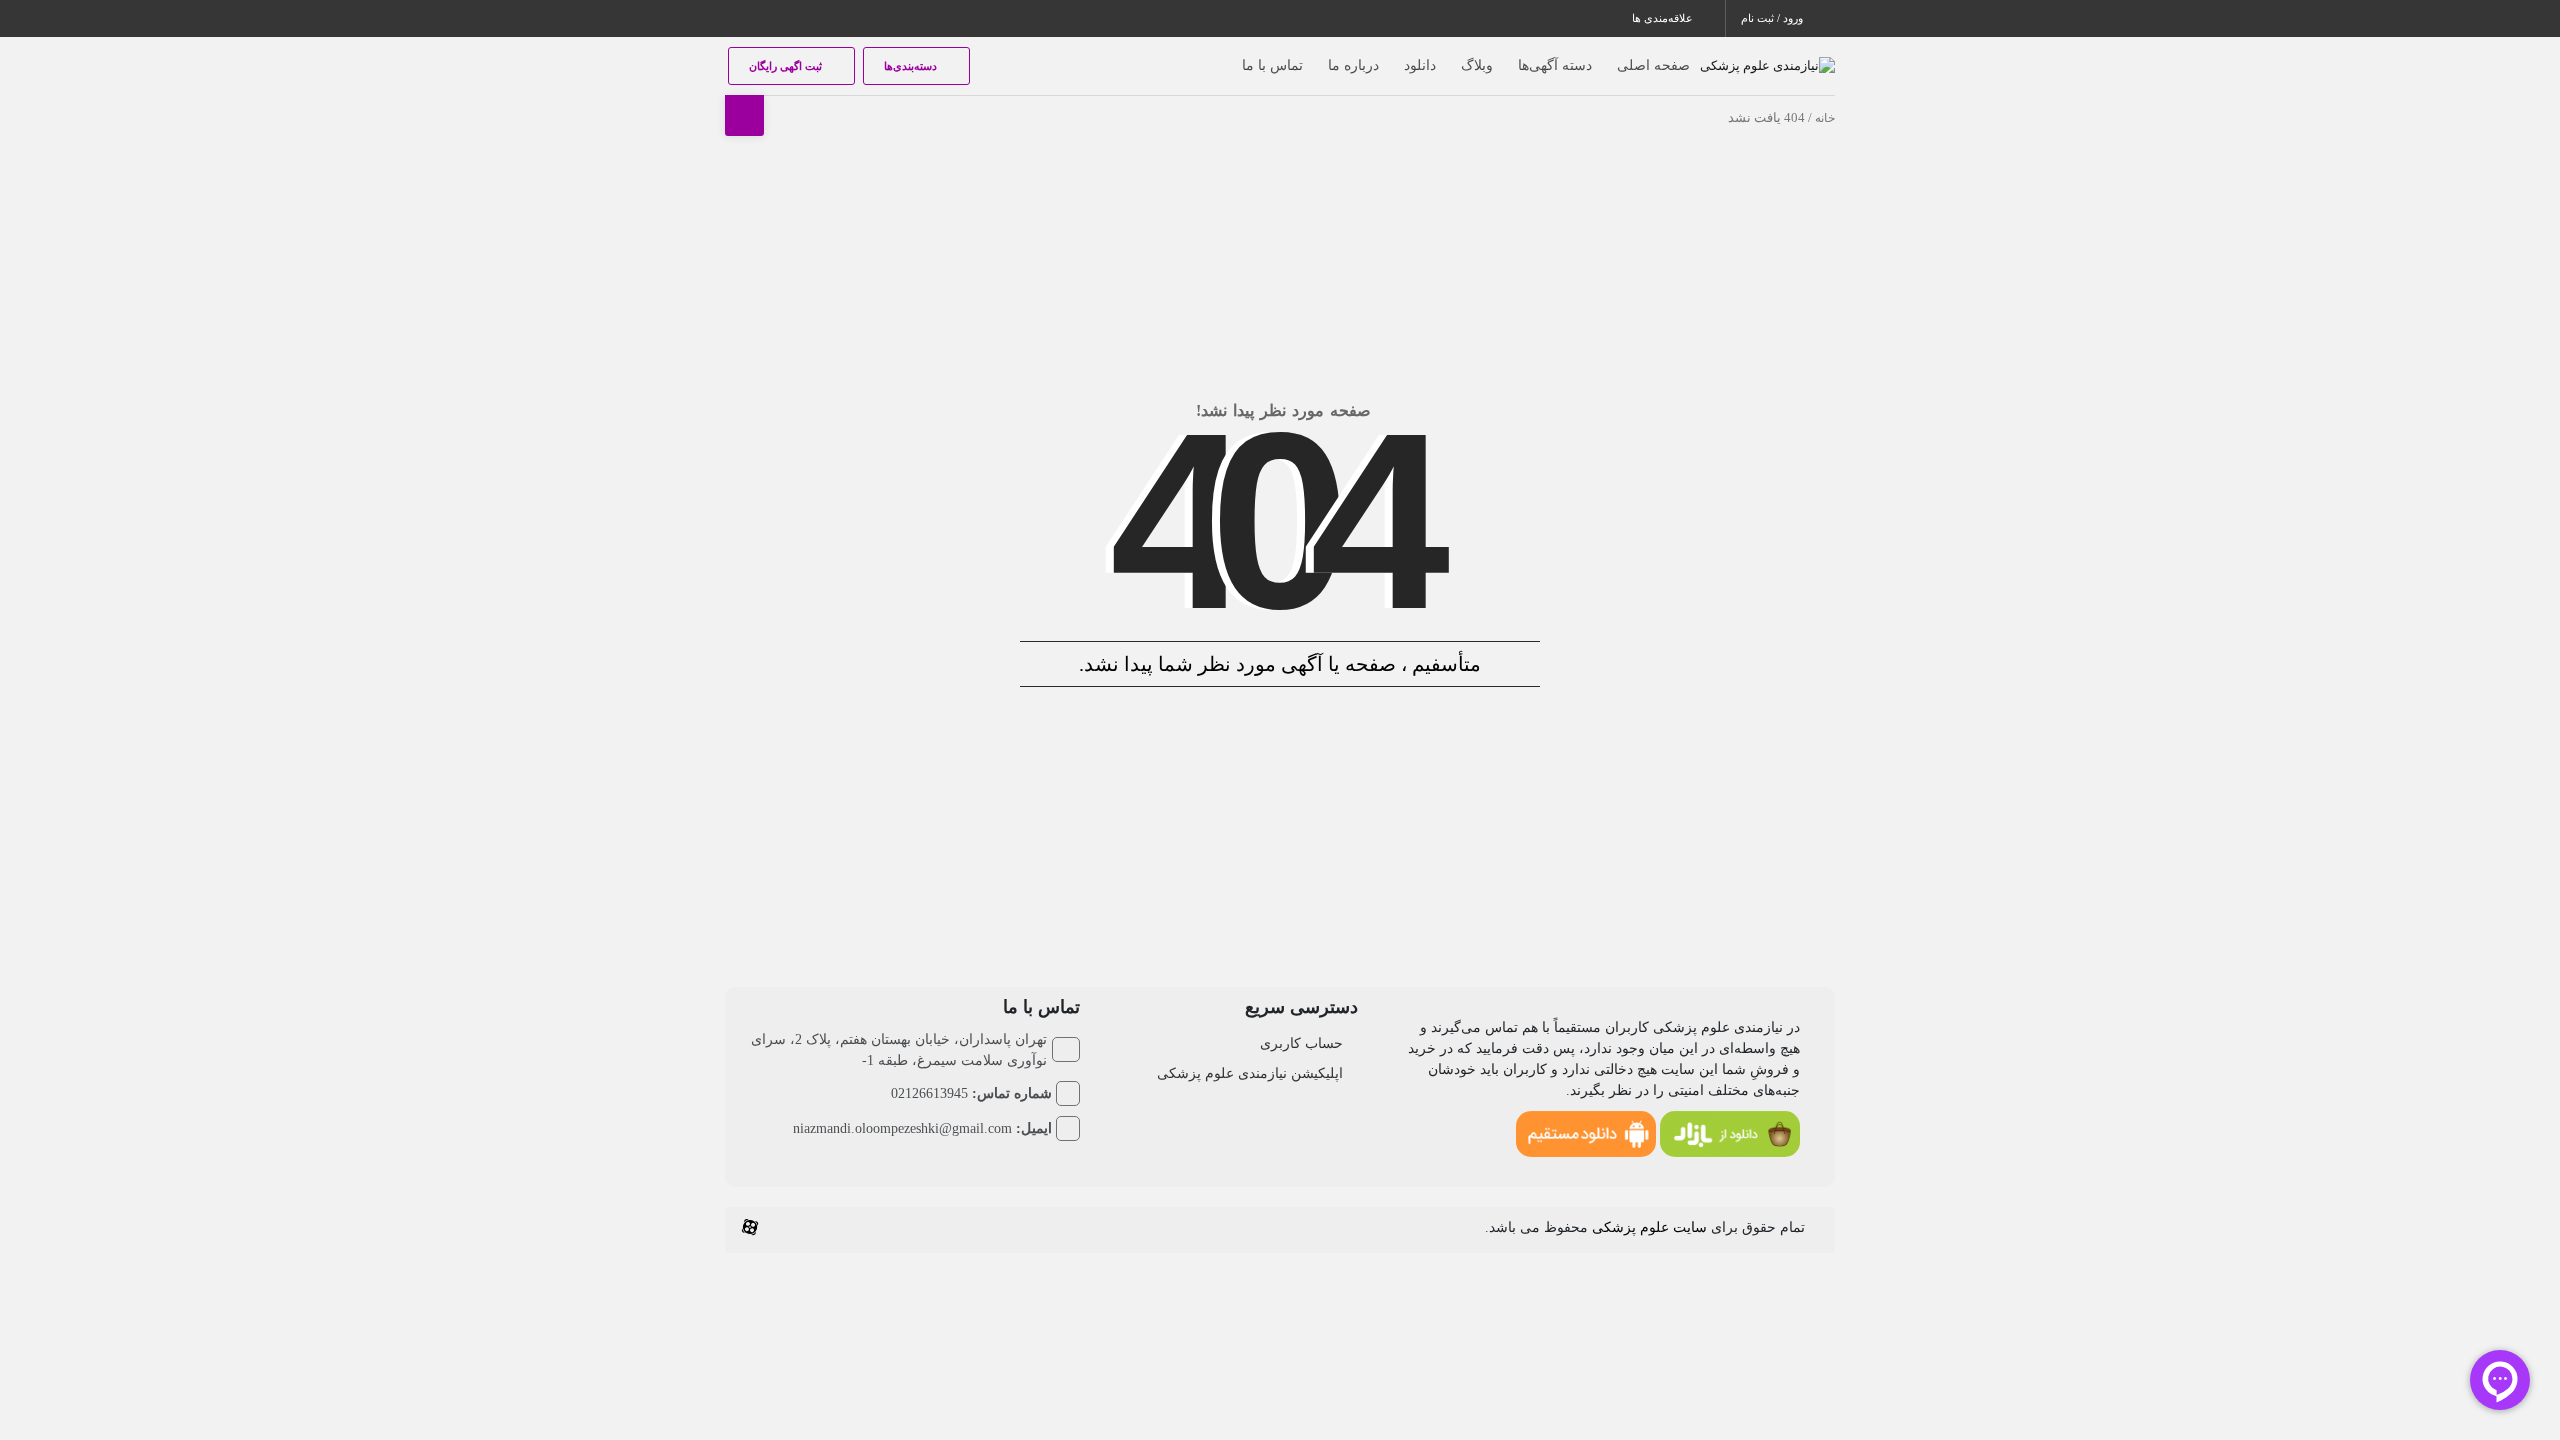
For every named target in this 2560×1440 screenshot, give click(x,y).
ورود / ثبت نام (1773, 18)
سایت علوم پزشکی (1649, 1227)
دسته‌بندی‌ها (912, 66)
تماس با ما (1272, 65)
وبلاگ (1477, 65)
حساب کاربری (1301, 1043)
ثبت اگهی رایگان (787, 66)
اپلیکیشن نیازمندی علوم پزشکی (1250, 1073)
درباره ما (1353, 65)
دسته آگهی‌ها (1555, 65)
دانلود (1420, 65)
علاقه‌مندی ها (1664, 18)
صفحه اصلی (1653, 65)
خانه (1825, 118)
